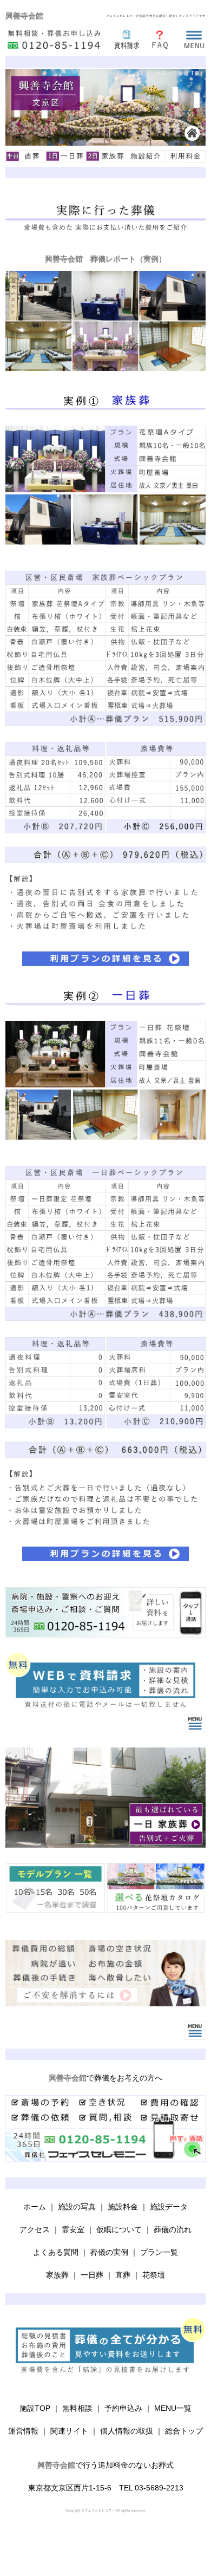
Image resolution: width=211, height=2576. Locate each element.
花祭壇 (154, 2275)
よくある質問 (56, 2252)
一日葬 (92, 2275)
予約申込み (123, 2408)
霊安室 (73, 2229)
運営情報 (23, 2431)
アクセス (35, 2229)
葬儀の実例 (109, 2252)
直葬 (123, 2275)
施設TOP (35, 2408)
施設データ (169, 2207)
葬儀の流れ (173, 2229)
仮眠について (119, 2229)
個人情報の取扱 (127, 2431)
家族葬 (57, 2275)
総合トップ (184, 2431)
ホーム (35, 2207)
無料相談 (77, 2408)
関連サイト (69, 2431)
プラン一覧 (159, 2252)
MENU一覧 (173, 2408)
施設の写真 (77, 2207)
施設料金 (123, 2207)
